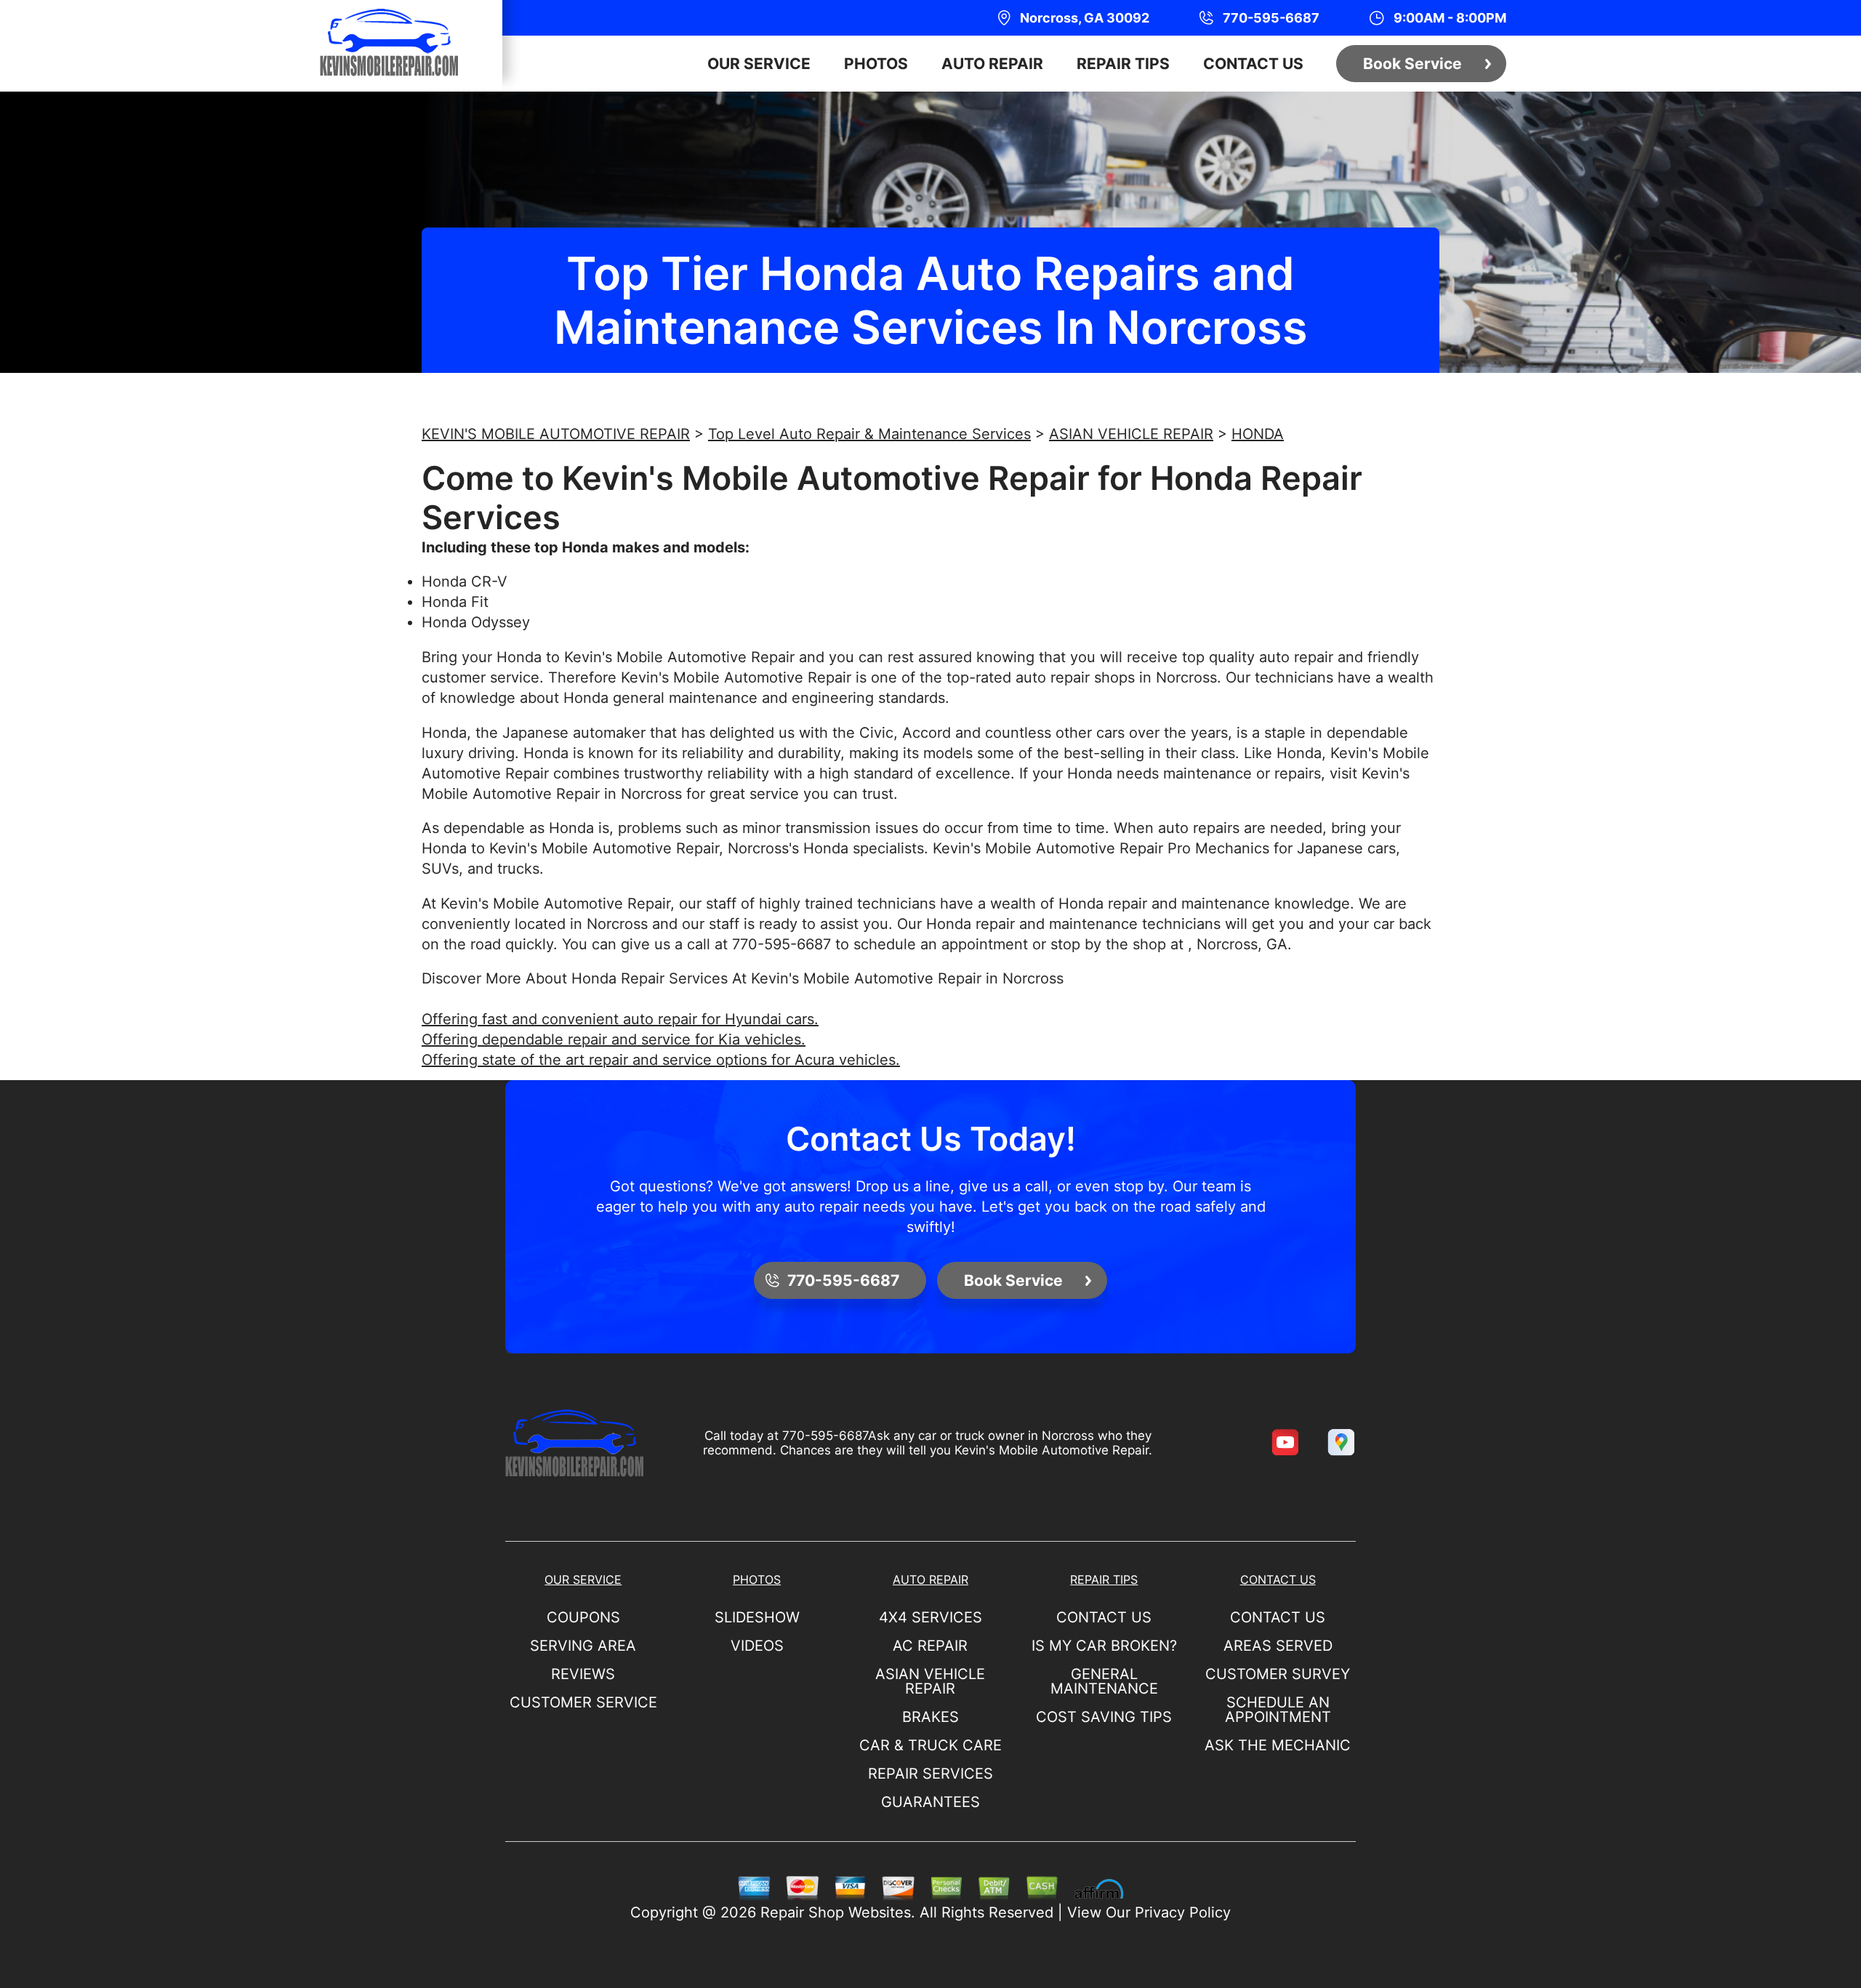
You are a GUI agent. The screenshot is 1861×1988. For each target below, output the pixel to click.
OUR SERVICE (759, 64)
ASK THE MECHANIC (1278, 1745)
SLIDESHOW (757, 1617)
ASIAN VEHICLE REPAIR (1131, 434)
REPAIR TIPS (1123, 64)
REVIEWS (583, 1674)
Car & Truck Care (930, 1745)
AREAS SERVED (1278, 1646)
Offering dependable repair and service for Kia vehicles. (614, 1039)
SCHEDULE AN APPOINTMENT (1278, 1710)
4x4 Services (930, 1617)
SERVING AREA (583, 1646)
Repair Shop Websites (836, 1912)
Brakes (930, 1717)
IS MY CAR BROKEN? (1104, 1646)
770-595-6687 (781, 944)
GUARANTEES (930, 1802)
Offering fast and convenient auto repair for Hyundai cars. (620, 1019)
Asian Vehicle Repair (930, 1681)
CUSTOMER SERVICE (583, 1702)
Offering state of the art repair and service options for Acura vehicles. (661, 1060)
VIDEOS (757, 1646)
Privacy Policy (1183, 1912)
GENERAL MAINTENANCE (1104, 1681)
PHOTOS (876, 64)
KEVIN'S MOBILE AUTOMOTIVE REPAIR (556, 434)
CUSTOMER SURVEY (1278, 1674)
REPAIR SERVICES (930, 1774)
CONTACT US (1253, 64)
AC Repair (930, 1646)
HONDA (1258, 434)
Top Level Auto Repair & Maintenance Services (869, 434)
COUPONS (583, 1617)
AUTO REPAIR (992, 64)
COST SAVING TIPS (1104, 1717)
